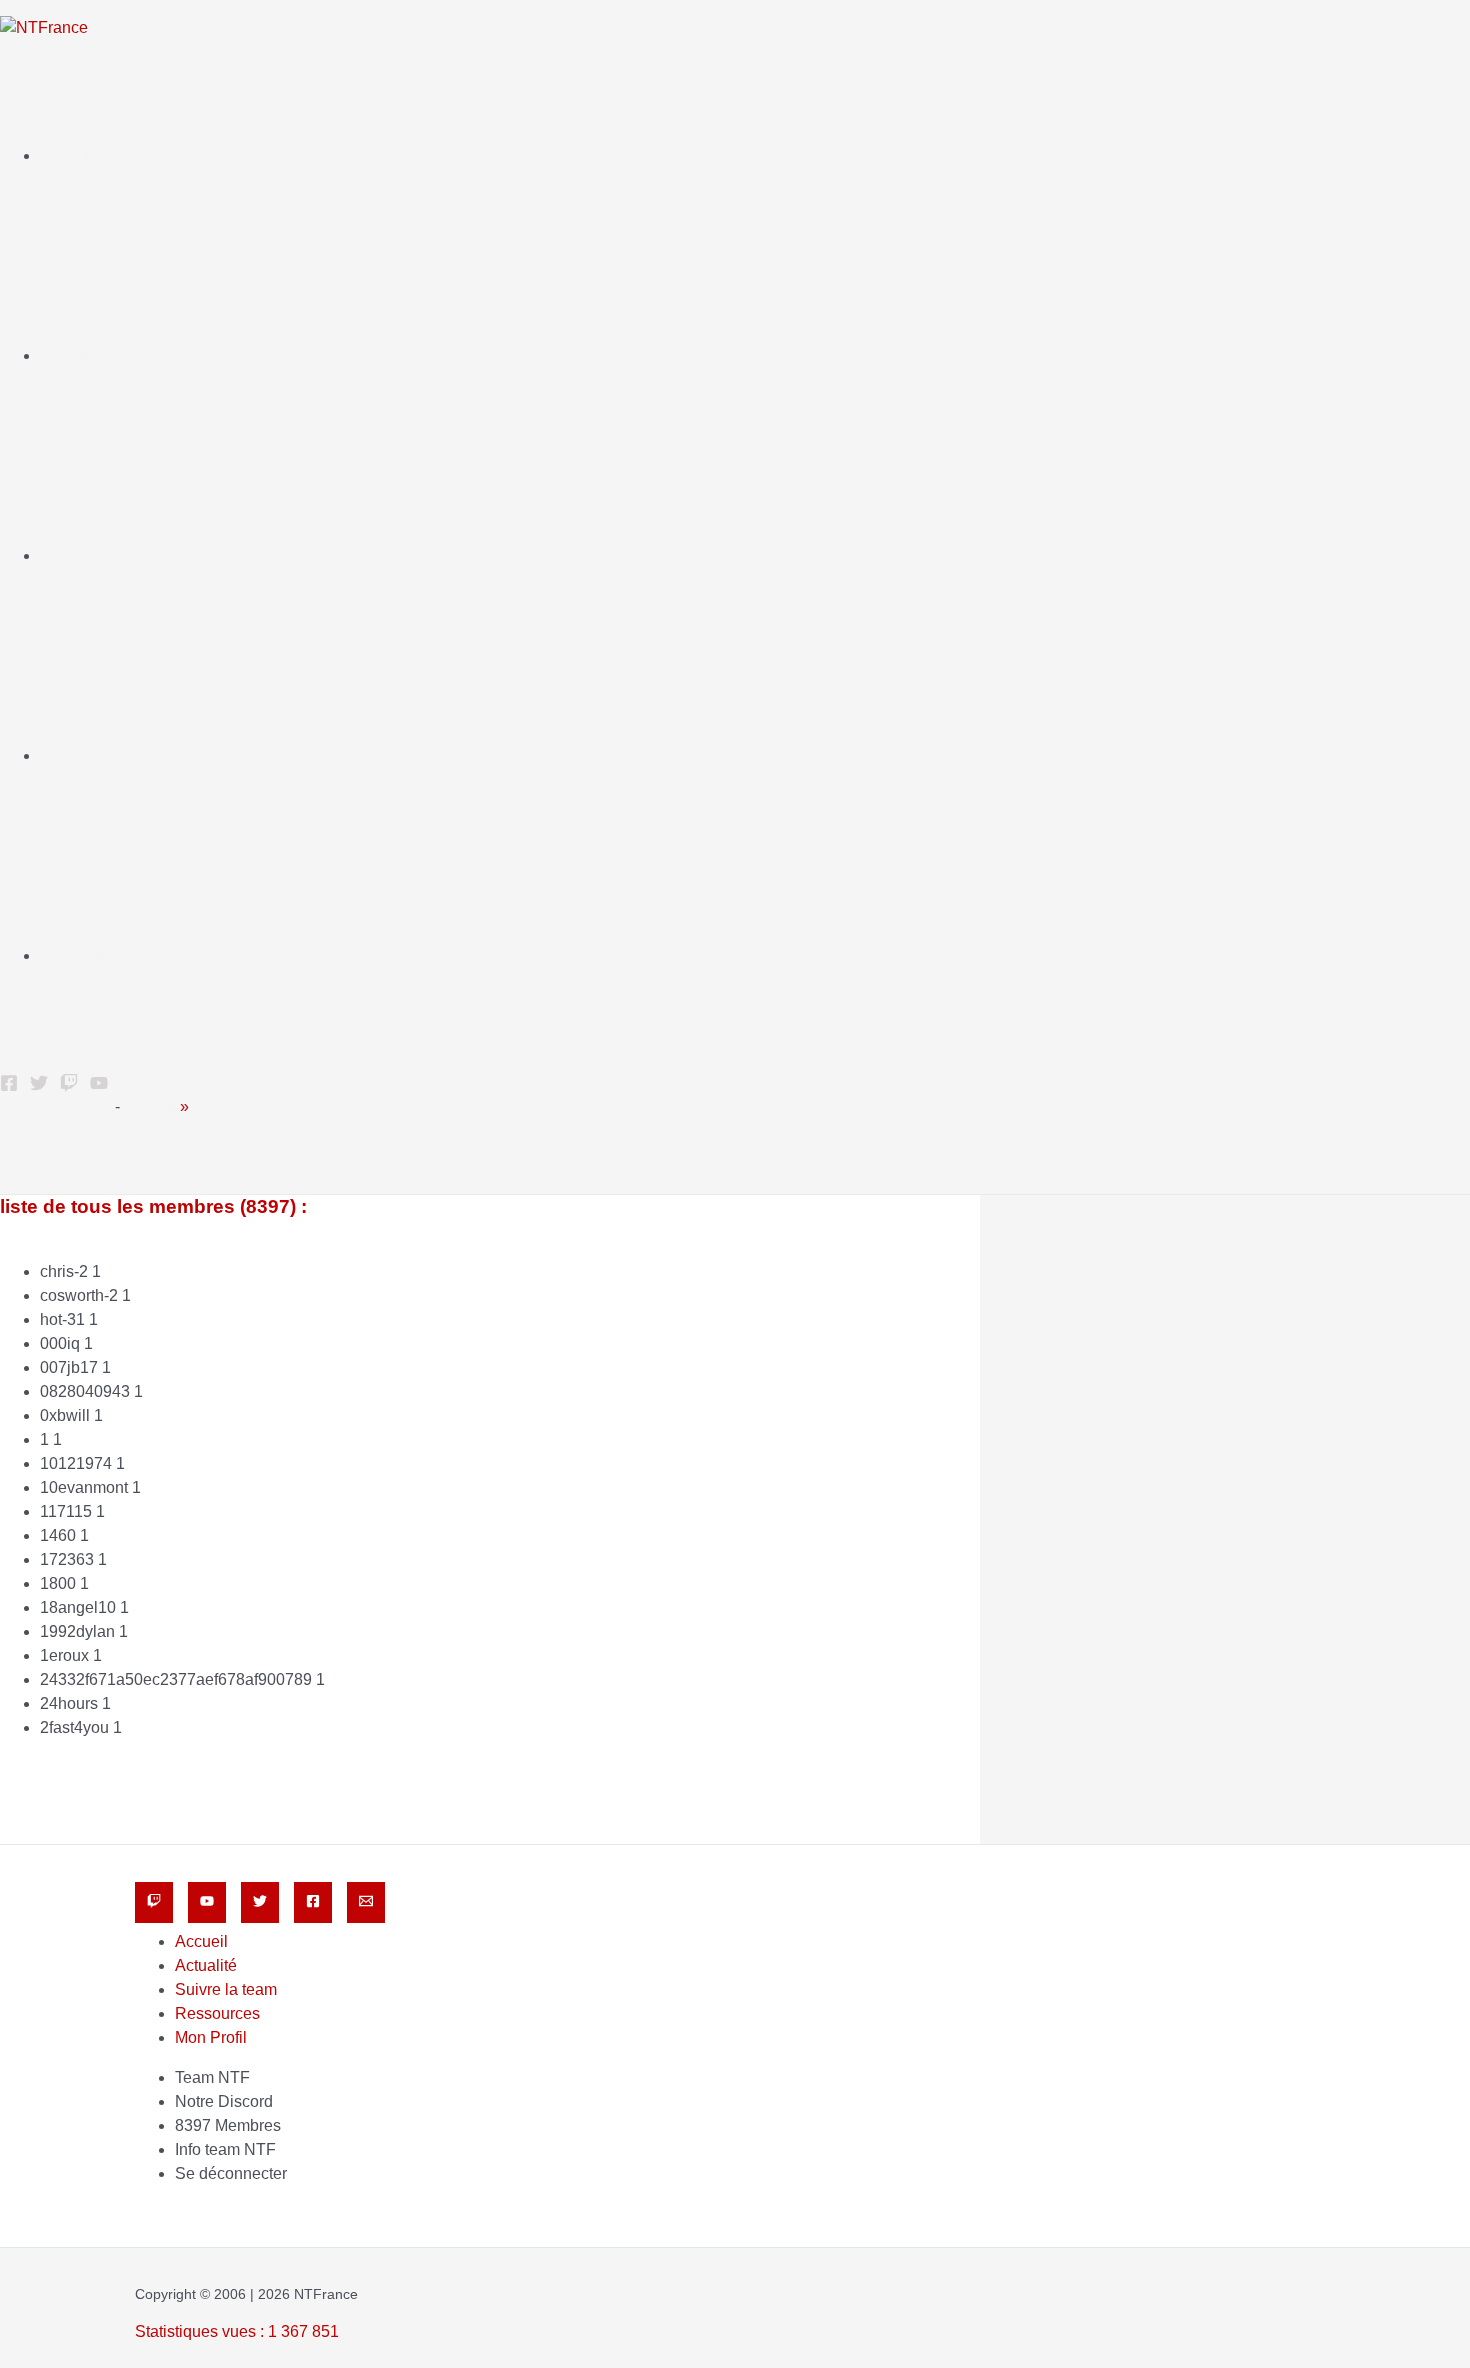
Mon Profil (211, 2037)
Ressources (82, 755)
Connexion (79, 955)
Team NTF (212, 2077)
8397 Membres (228, 2125)
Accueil (66, 155)
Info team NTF (225, 2149)
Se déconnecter (231, 2173)
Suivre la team (91, 555)
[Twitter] (39, 1086)
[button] (7, 1144)
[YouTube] (99, 1086)
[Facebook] (9, 1086)
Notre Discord (224, 2101)
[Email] (366, 1902)
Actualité (71, 355)
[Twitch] (154, 1902)
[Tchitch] (69, 1086)
